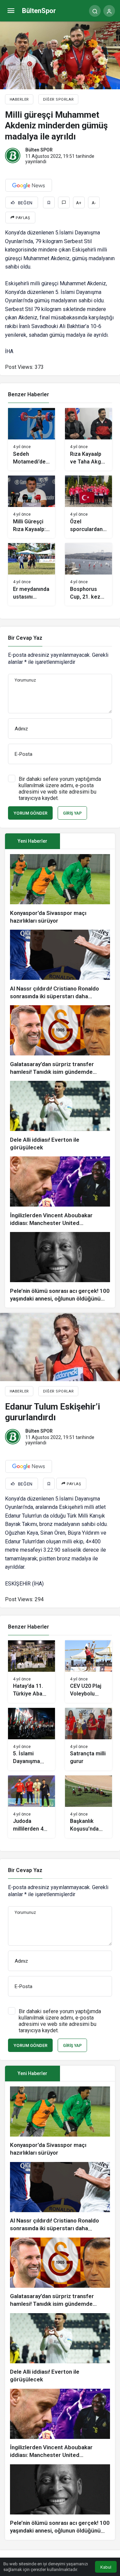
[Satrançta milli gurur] (88, 1739)
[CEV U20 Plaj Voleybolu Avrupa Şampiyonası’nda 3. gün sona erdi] (88, 1672)
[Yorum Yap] (64, 202)
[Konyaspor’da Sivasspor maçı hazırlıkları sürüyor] (60, 889)
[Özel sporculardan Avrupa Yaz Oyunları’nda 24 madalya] (88, 507)
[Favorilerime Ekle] (49, 202)
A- (94, 203)
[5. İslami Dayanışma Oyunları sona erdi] (31, 1739)
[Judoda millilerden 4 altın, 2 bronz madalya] (31, 1807)
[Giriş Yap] (109, 11)
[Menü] (11, 11)
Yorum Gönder (30, 813)
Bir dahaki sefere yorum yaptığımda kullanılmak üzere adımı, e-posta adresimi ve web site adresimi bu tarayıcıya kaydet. (60, 789)
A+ (79, 203)
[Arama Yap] (95, 11)
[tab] (87, 841)
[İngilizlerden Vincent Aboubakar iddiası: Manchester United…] (60, 1192)
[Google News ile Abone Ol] (29, 185)
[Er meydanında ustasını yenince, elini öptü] (31, 574)
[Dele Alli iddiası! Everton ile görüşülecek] (60, 1116)
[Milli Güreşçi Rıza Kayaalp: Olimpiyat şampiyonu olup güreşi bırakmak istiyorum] (31, 507)
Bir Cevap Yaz (25, 638)
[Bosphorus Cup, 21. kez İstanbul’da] (88, 574)
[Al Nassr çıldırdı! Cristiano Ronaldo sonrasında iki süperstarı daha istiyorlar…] (60, 965)
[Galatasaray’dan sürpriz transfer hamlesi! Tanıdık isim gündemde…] (60, 1041)
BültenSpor (39, 11)
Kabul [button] (106, 2567)
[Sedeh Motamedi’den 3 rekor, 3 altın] (31, 439)
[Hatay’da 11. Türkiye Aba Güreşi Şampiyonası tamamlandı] (31, 1672)
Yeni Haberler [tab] (32, 841)
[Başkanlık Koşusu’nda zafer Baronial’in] (88, 1807)
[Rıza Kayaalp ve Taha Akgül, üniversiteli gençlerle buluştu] (88, 439)
